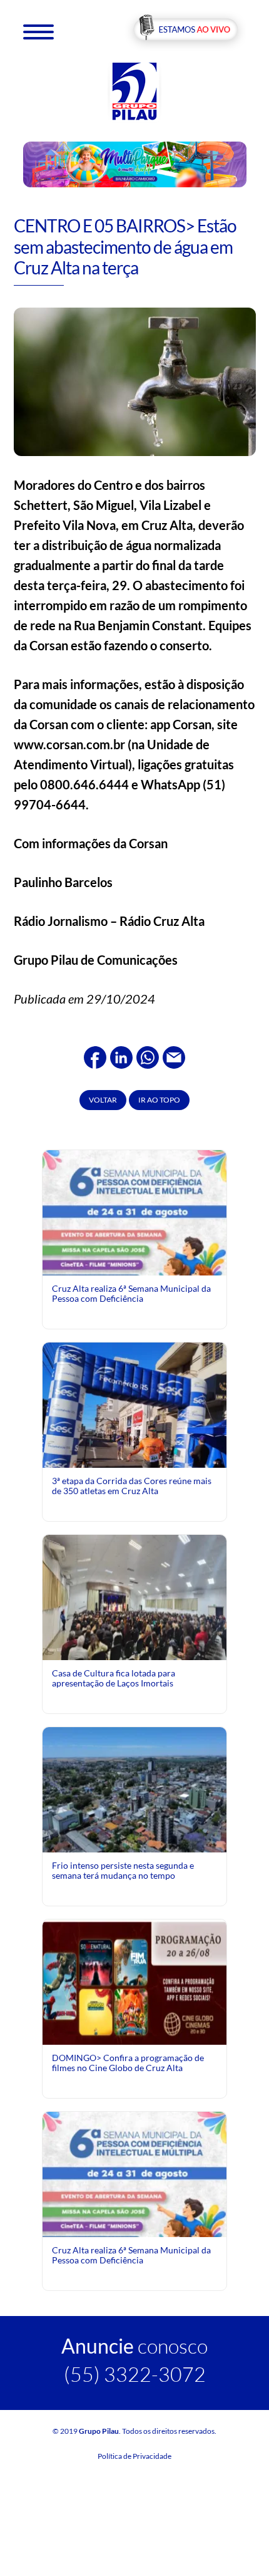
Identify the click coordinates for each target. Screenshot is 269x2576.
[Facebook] (95, 1056)
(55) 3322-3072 (135, 2374)
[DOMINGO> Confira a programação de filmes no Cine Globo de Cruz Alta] (134, 1981)
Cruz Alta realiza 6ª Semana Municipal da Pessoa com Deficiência (131, 1293)
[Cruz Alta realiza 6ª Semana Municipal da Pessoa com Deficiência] (134, 1264)
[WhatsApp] (148, 1056)
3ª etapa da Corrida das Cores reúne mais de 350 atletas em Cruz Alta (132, 1486)
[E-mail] (174, 1056)
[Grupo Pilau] (134, 91)
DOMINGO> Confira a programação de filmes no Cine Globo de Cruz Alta (128, 2063)
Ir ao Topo (159, 1100)
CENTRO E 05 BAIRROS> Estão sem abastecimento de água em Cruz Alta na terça (125, 247)
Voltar (103, 1100)
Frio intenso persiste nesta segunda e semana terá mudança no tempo (123, 1870)
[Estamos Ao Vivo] (185, 30)
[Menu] (38, 31)
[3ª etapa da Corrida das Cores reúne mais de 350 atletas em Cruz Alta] (134, 1433)
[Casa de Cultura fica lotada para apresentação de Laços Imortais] (134, 1596)
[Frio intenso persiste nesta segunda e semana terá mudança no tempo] (134, 1788)
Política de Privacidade (134, 2456)
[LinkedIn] (121, 1056)
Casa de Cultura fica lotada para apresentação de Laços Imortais (114, 1678)
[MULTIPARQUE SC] (135, 164)
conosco (134, 2346)
